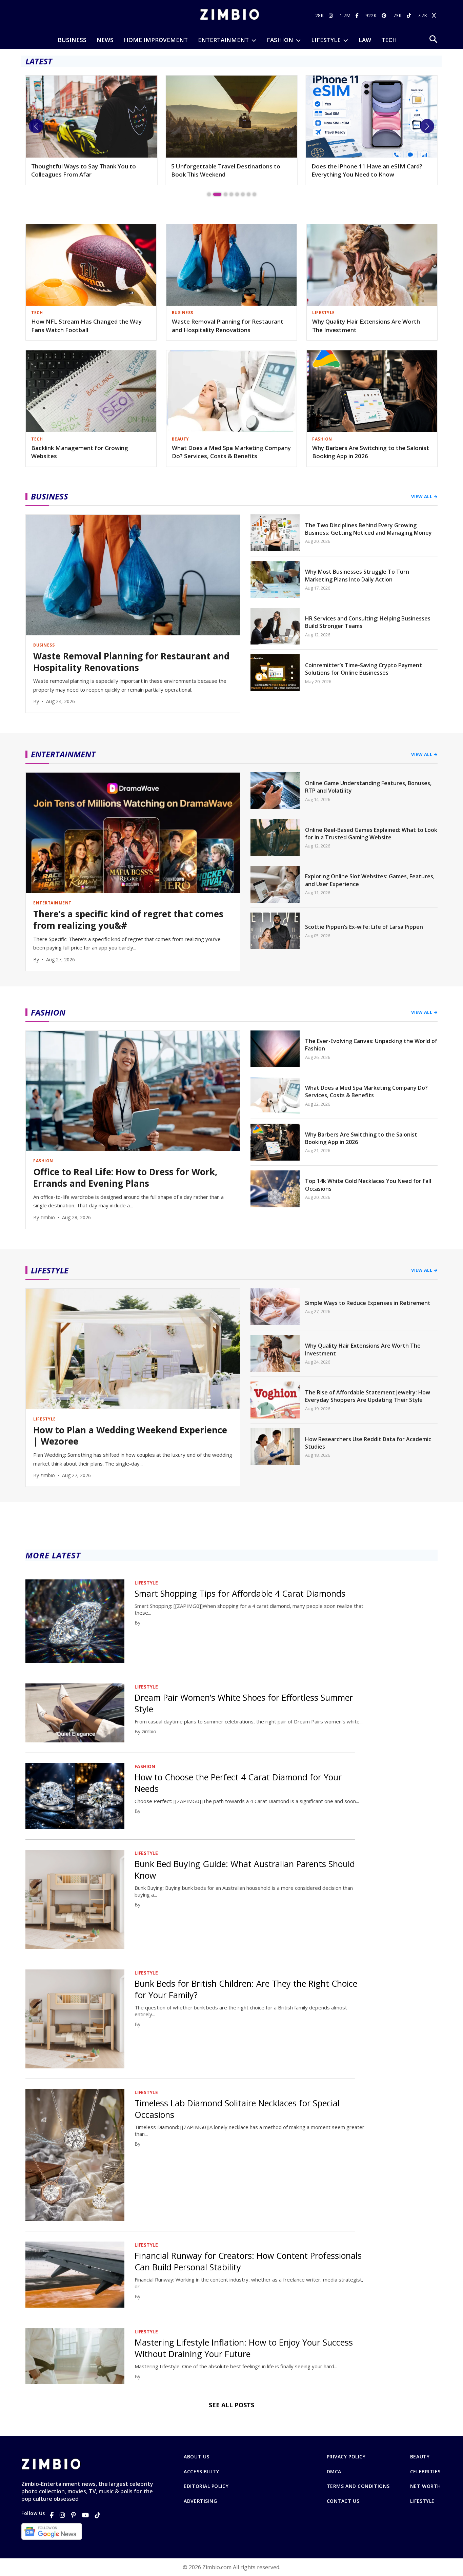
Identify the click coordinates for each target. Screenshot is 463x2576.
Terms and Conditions (358, 2486)
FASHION (280, 40)
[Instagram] (62, 2515)
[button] (36, 126)
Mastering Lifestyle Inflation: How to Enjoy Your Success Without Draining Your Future (244, 2348)
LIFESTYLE (326, 40)
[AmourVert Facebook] (358, 15)
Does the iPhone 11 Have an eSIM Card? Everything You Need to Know (227, 170)
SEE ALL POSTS (231, 2405)
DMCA (334, 2472)
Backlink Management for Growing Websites (80, 452)
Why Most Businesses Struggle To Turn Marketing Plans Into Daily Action (357, 575)
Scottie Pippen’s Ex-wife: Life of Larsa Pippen (364, 927)
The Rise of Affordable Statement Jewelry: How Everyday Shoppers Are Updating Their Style (368, 1396)
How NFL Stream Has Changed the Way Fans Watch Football (86, 326)
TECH (389, 40)
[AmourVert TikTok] (410, 15)
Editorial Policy (206, 2486)
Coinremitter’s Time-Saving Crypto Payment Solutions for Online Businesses (364, 669)
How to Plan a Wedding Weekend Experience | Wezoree (357, 170)
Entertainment (223, 40)
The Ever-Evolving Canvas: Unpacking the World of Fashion (371, 1045)
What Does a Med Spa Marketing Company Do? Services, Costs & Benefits (231, 452)
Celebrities (425, 2472)
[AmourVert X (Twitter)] (435, 15)
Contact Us (343, 2501)
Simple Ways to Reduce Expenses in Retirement (368, 1303)
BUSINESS (72, 40)
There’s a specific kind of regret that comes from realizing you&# (128, 920)
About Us (196, 2457)
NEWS (105, 40)
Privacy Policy (346, 2457)
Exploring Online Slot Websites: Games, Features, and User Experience (370, 880)
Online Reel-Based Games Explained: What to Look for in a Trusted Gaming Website (371, 834)
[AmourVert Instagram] (332, 15)
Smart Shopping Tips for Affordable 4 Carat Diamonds (240, 1593)
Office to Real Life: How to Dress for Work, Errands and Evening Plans (125, 1178)
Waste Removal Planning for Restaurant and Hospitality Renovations (228, 326)
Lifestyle (422, 2501)
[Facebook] (52, 2515)
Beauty (420, 2457)
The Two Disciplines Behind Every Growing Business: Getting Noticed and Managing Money (368, 529)
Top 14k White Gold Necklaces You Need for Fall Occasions (368, 1185)
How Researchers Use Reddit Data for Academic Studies (368, 1443)
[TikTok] (98, 2515)
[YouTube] (85, 2515)
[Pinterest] (74, 2515)
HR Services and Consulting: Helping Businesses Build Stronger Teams (368, 622)
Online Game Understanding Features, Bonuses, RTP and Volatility (368, 787)
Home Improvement (156, 40)
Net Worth (426, 2486)
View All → (424, 496)
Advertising (200, 2501)
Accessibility (201, 2472)
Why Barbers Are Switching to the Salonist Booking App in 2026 (371, 452)
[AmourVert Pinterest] (385, 15)
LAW (365, 40)
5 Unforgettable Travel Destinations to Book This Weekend (86, 170)
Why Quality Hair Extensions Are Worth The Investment (366, 326)
